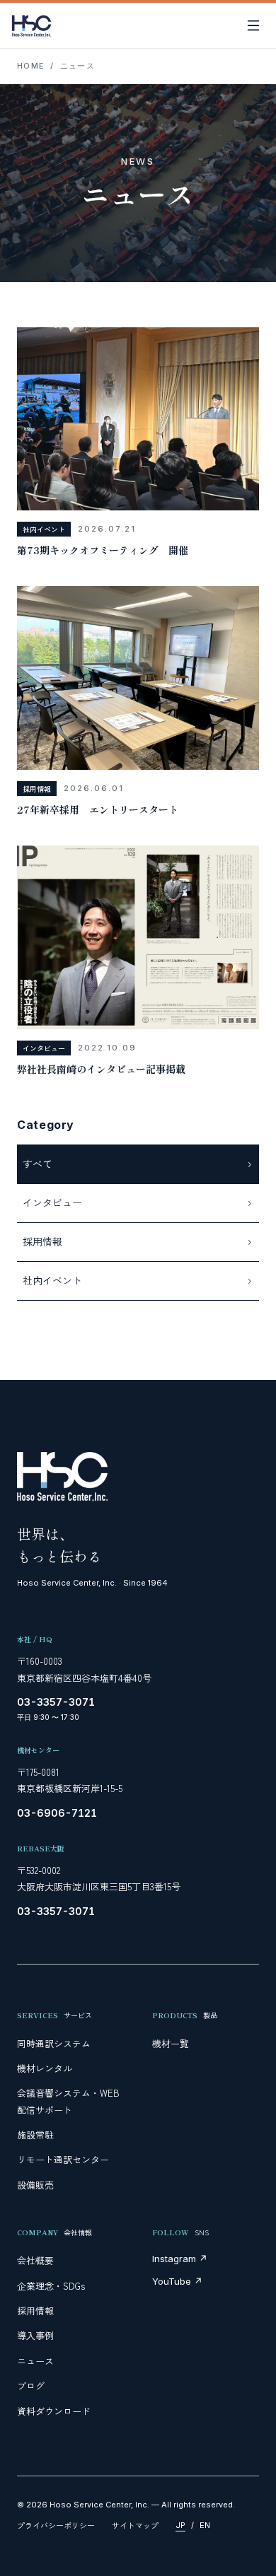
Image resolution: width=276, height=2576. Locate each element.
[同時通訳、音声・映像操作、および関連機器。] (31, 25)
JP (180, 2525)
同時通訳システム (54, 2043)
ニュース (35, 2361)
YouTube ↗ (177, 2281)
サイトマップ (135, 2525)
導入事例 (35, 2335)
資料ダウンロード (54, 2411)
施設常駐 (35, 2135)
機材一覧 (171, 2043)
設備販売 (35, 2185)
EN (205, 2525)
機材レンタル (45, 2068)
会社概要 (35, 2260)
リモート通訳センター (63, 2159)
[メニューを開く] (253, 25)
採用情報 (35, 2311)
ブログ (31, 2385)
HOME (31, 66)
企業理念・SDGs (51, 2286)
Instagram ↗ (180, 2259)
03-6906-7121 (57, 1813)
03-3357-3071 (56, 1702)
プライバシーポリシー (56, 2525)
